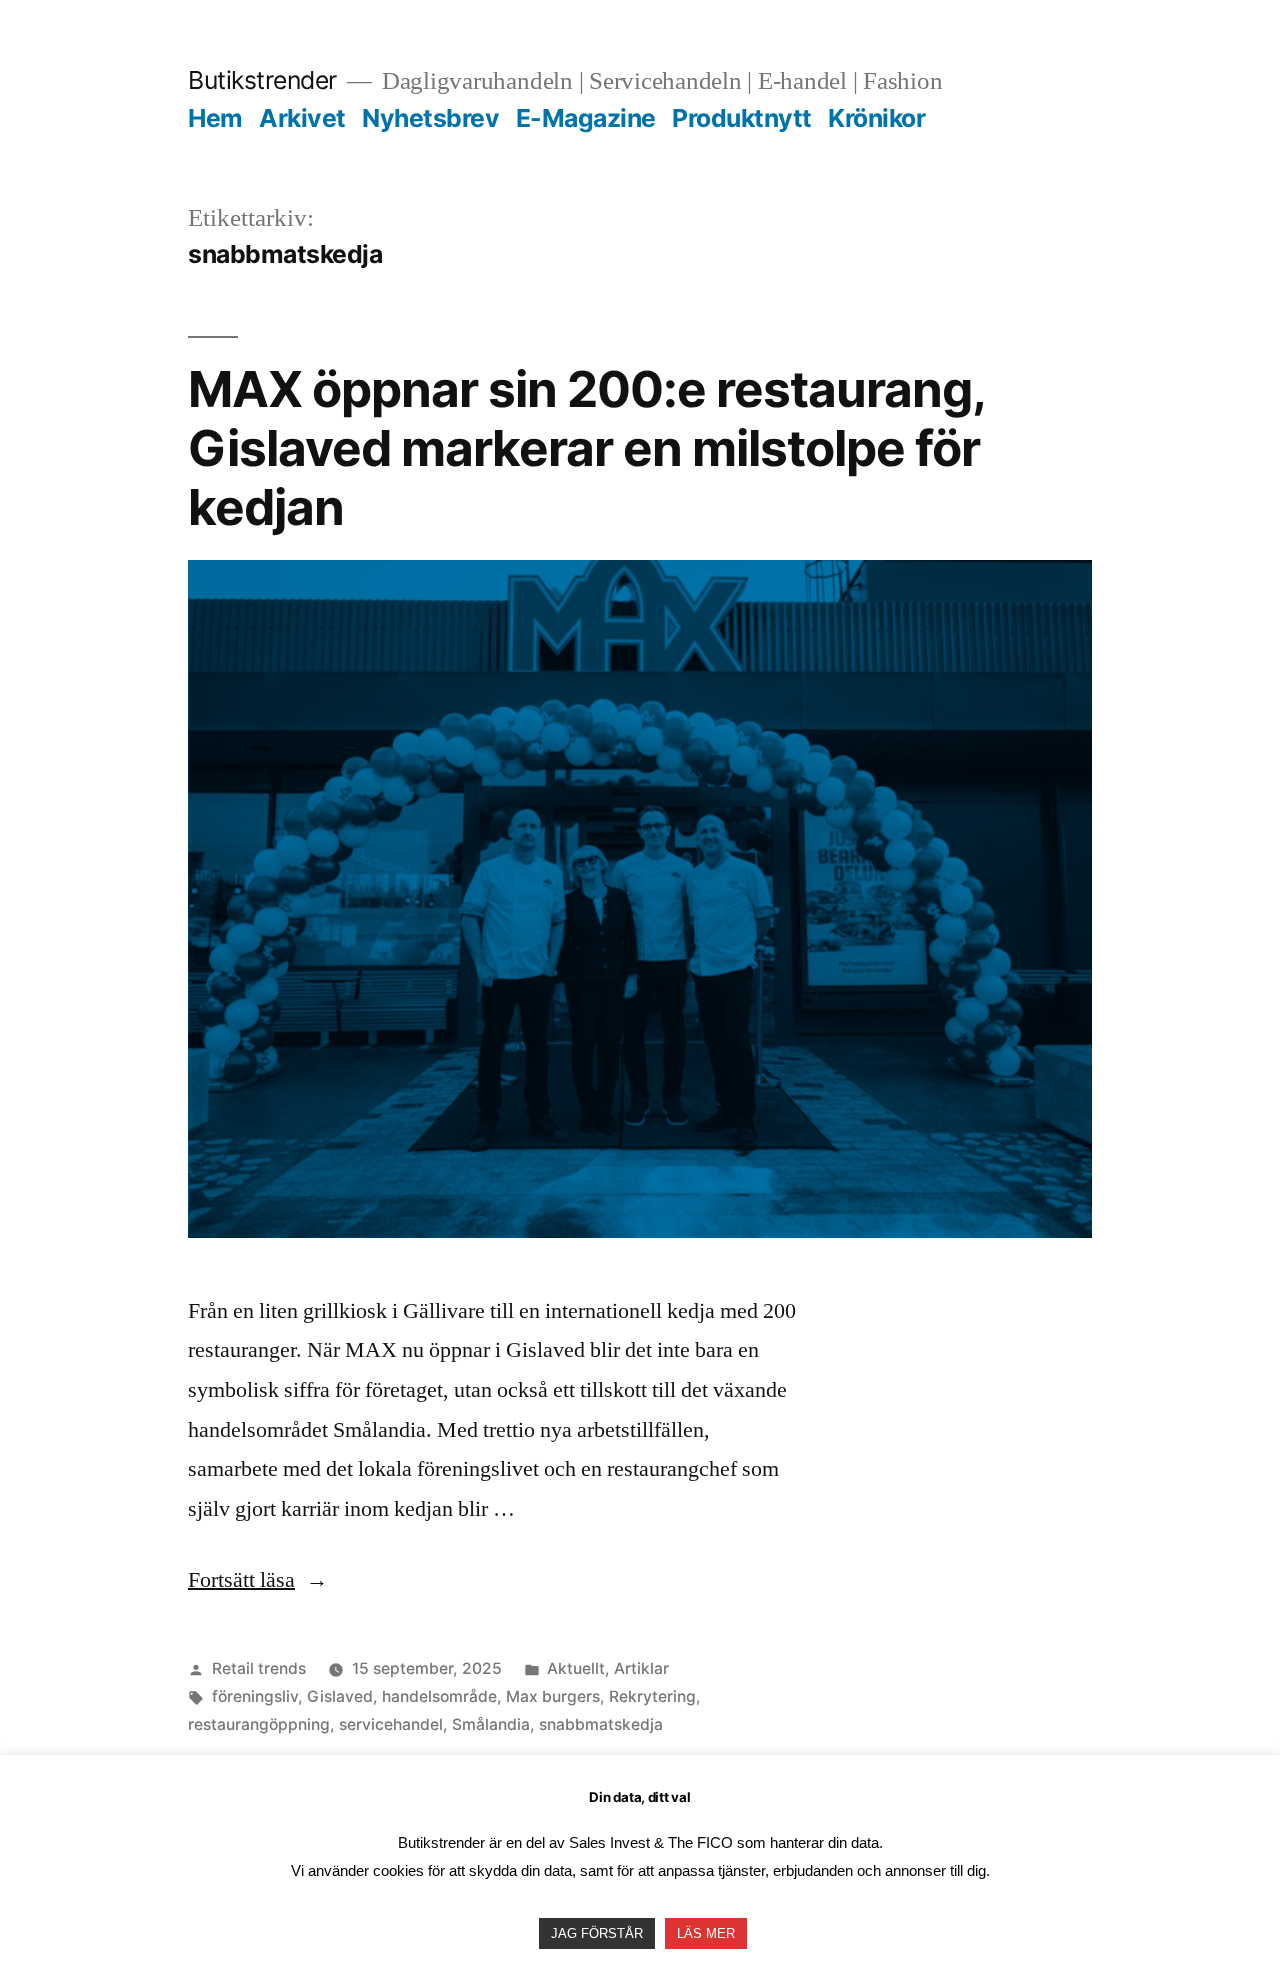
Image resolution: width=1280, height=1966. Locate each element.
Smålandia (491, 1724)
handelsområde (439, 1696)
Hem (215, 118)
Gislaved (340, 1696)
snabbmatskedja (601, 1724)
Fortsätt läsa (258, 1580)
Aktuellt (576, 1668)
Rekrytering (652, 1696)
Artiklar (641, 1668)
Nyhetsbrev (430, 118)
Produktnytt (742, 118)
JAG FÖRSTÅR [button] (597, 1933)
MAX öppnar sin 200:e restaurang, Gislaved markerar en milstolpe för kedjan (586, 448)
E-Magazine (586, 118)
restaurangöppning (259, 1724)
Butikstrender (262, 80)
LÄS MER (706, 1933)
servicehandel (391, 1724)
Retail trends (259, 1668)
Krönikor (876, 118)
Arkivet (302, 118)
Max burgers (553, 1696)
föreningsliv (255, 1696)
